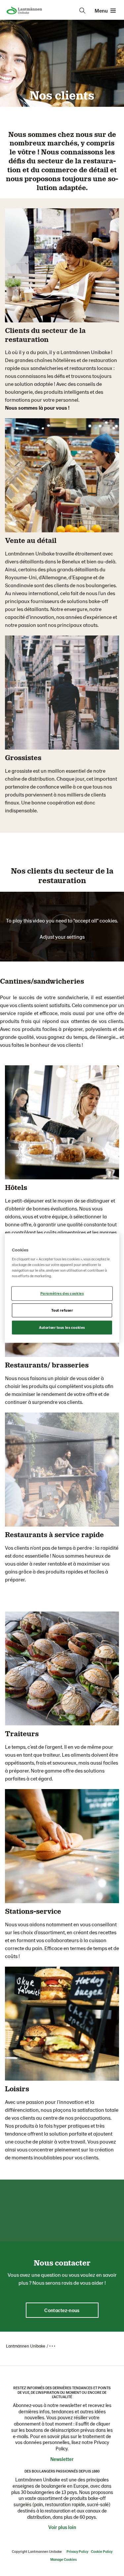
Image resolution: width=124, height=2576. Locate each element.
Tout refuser (62, 1310)
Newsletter (62, 2459)
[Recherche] (82, 11)
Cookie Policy (102, 2551)
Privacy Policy (77, 2551)
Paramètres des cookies (62, 1294)
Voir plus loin (62, 2527)
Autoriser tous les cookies (62, 1327)
